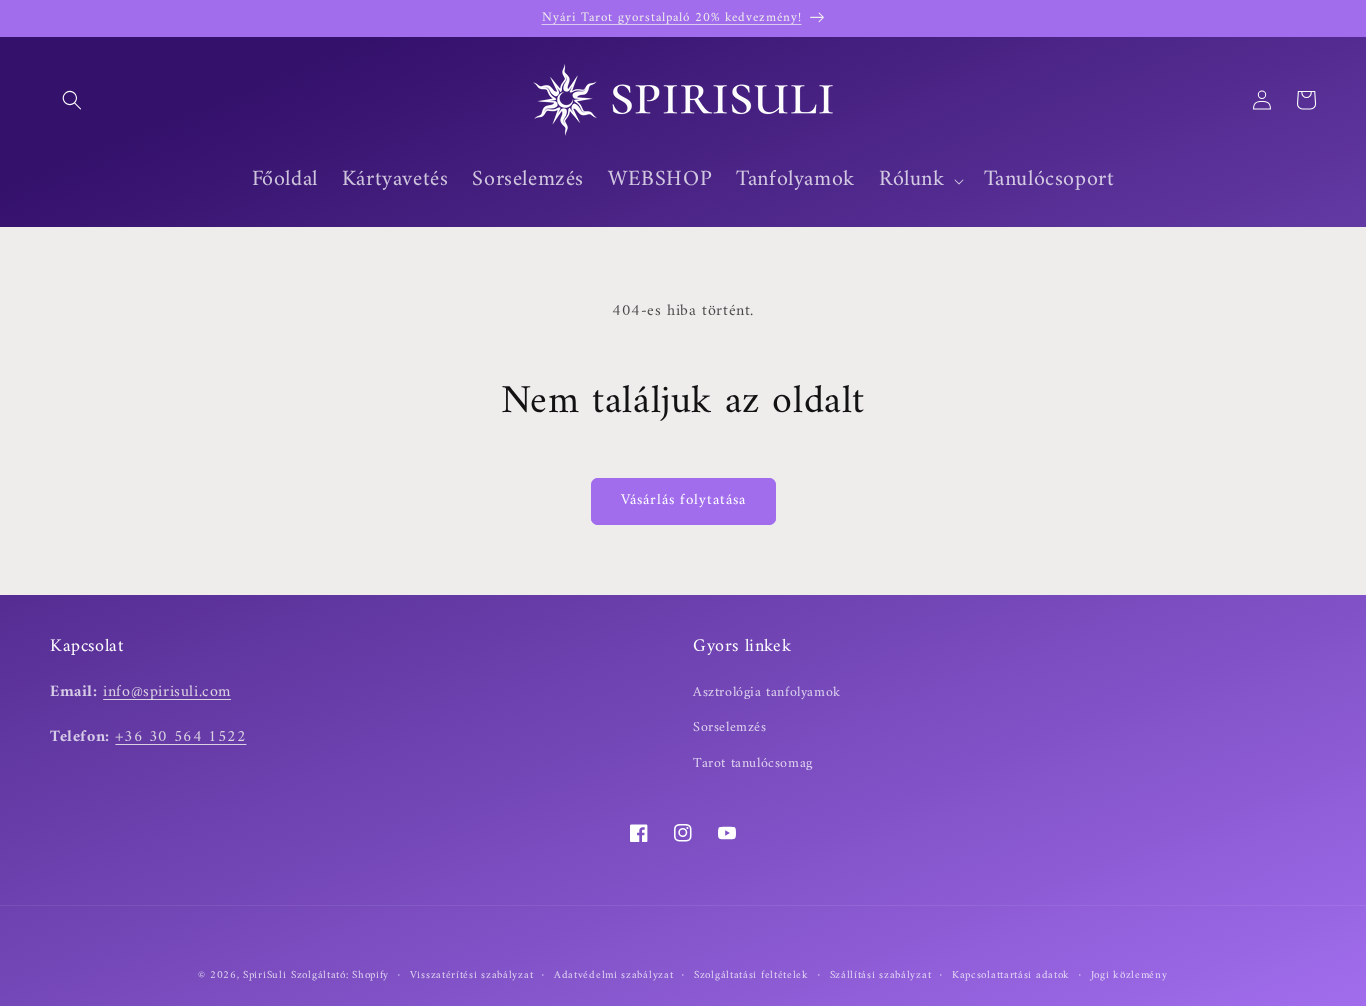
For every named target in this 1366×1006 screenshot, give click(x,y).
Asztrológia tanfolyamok (767, 692)
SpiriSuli (264, 975)
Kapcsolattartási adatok (1011, 976)
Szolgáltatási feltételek (751, 976)
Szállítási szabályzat (881, 976)
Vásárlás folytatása (683, 500)
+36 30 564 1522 (180, 737)
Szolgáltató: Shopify (340, 975)
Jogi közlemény (1129, 976)
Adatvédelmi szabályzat (613, 976)
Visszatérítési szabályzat (472, 976)
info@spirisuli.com (167, 692)
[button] (72, 100)
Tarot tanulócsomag (753, 763)
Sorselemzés (730, 727)
